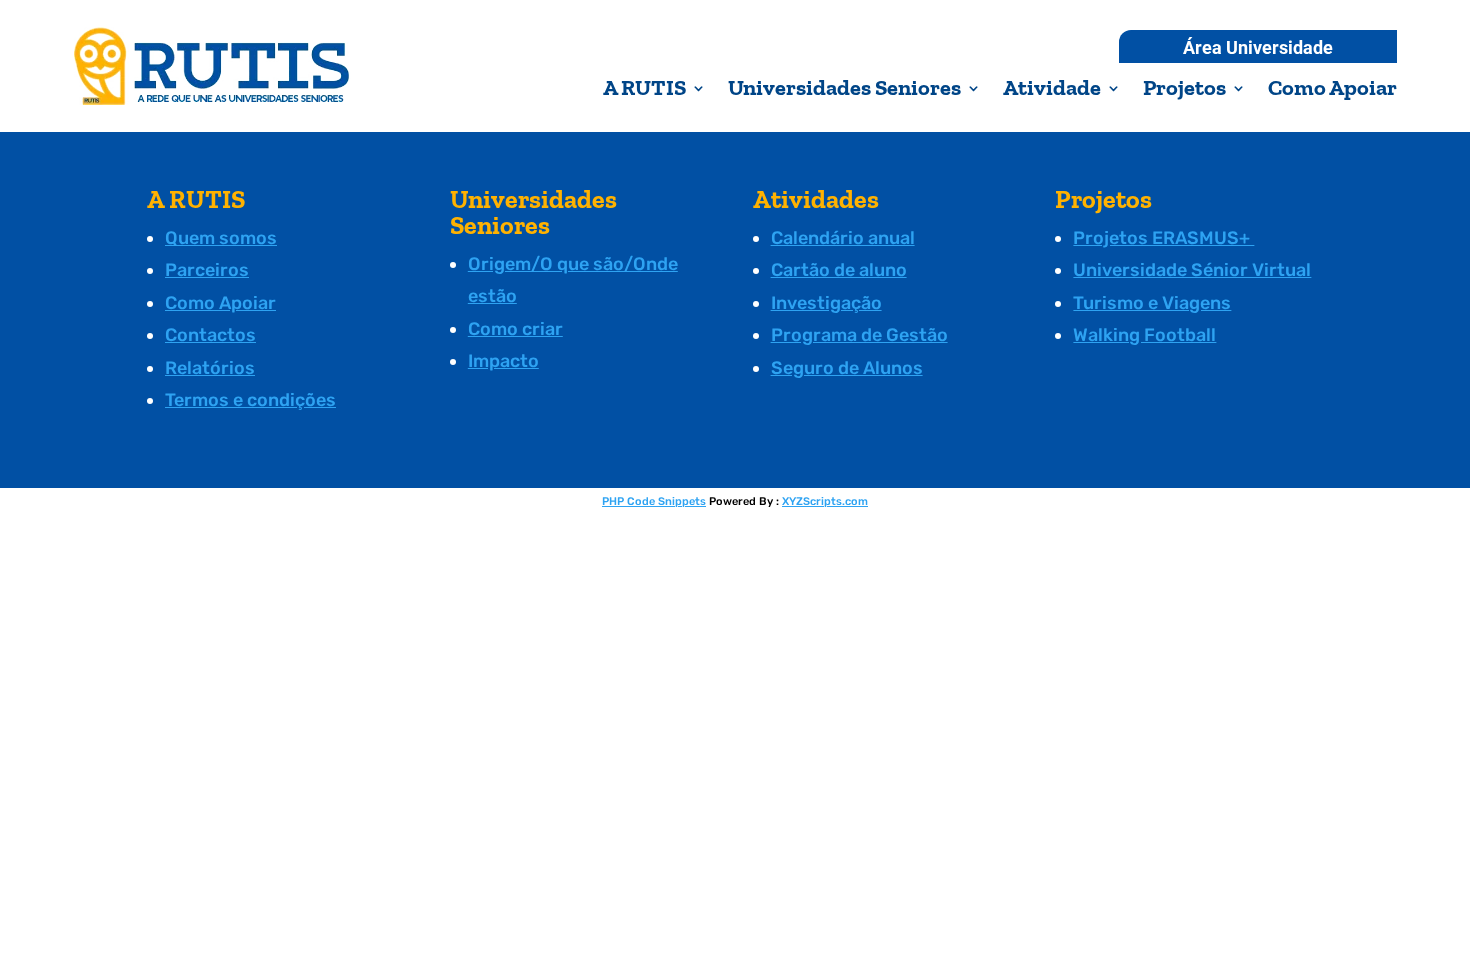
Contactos (210, 335)
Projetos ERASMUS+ (1163, 238)
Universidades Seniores (844, 91)
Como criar (515, 329)
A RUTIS (644, 91)
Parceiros (207, 270)
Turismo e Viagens (1152, 303)
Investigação (826, 303)
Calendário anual (843, 238)
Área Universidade (1258, 49)
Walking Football (1144, 335)
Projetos (1184, 91)
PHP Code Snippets (654, 501)
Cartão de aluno (839, 270)
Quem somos (221, 238)
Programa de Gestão (859, 335)
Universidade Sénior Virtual (1192, 270)
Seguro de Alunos (847, 368)
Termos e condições (250, 400)
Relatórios (210, 368)
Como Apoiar (1332, 91)
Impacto (503, 361)
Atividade (1052, 91)
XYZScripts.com (825, 501)
